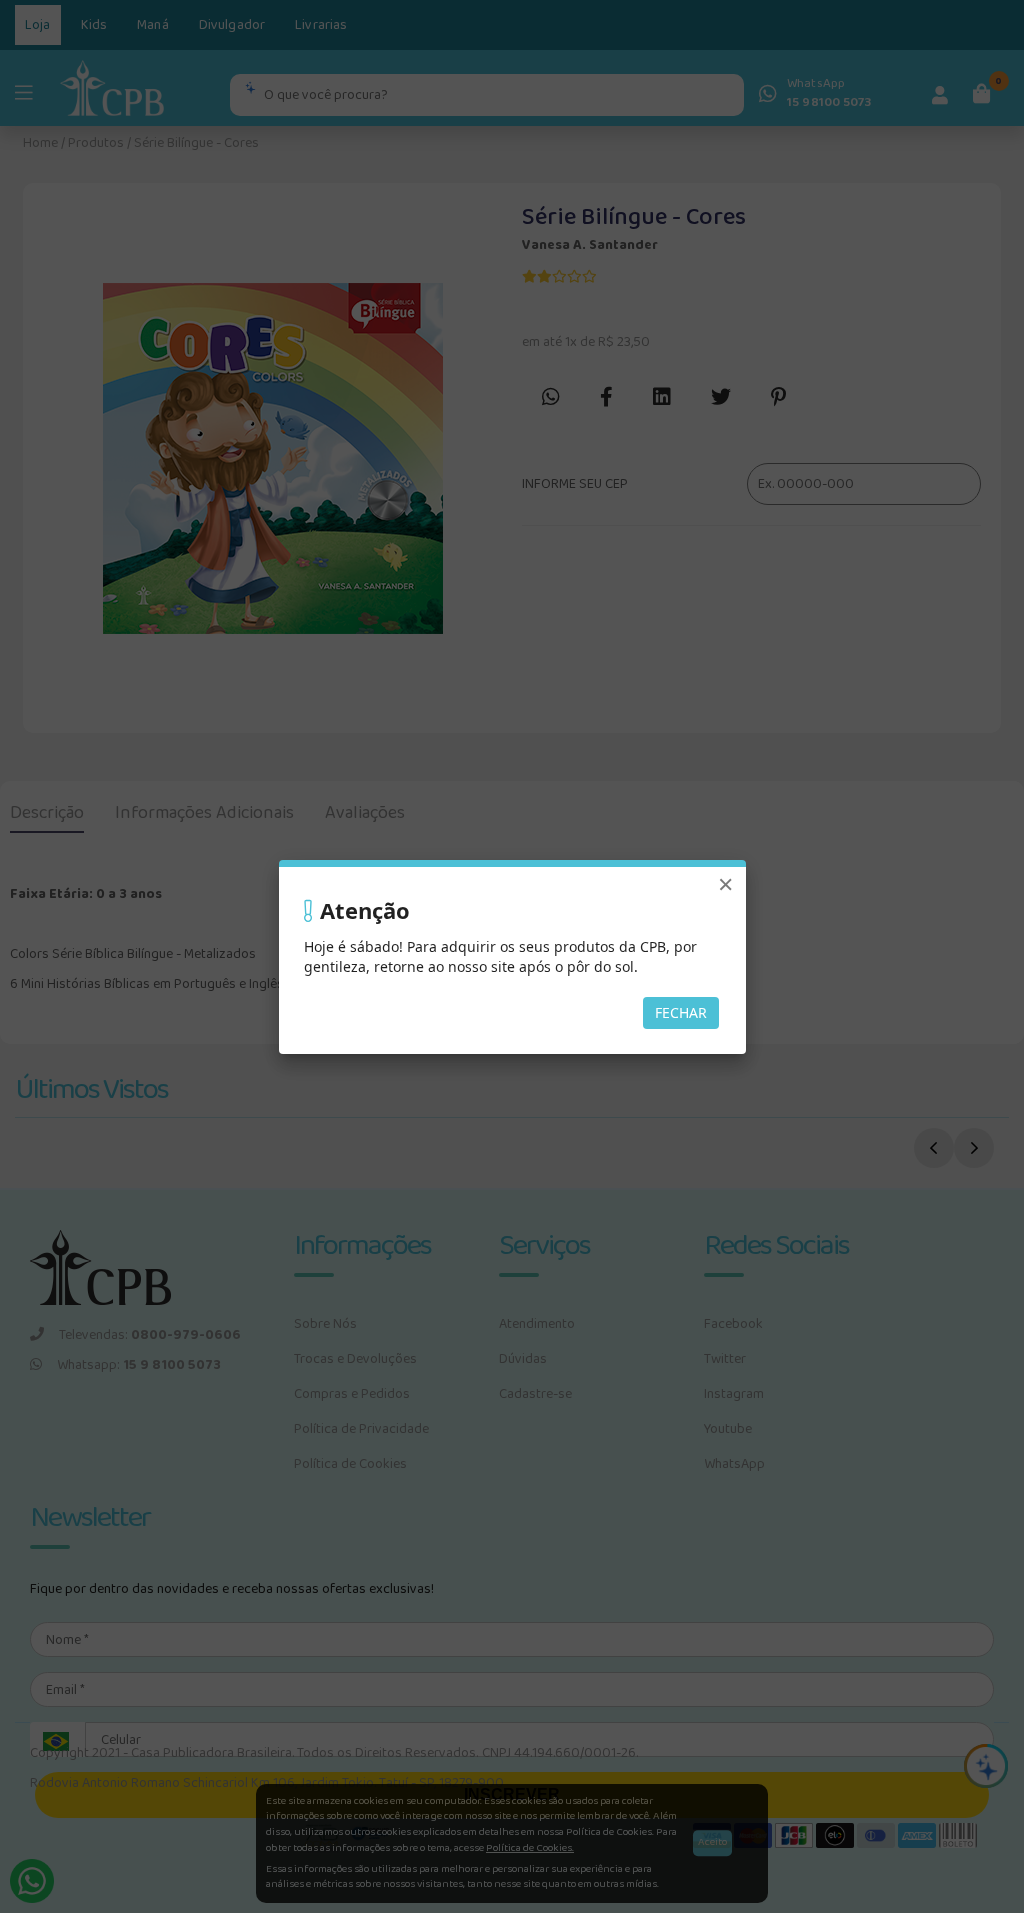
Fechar (681, 1012)
